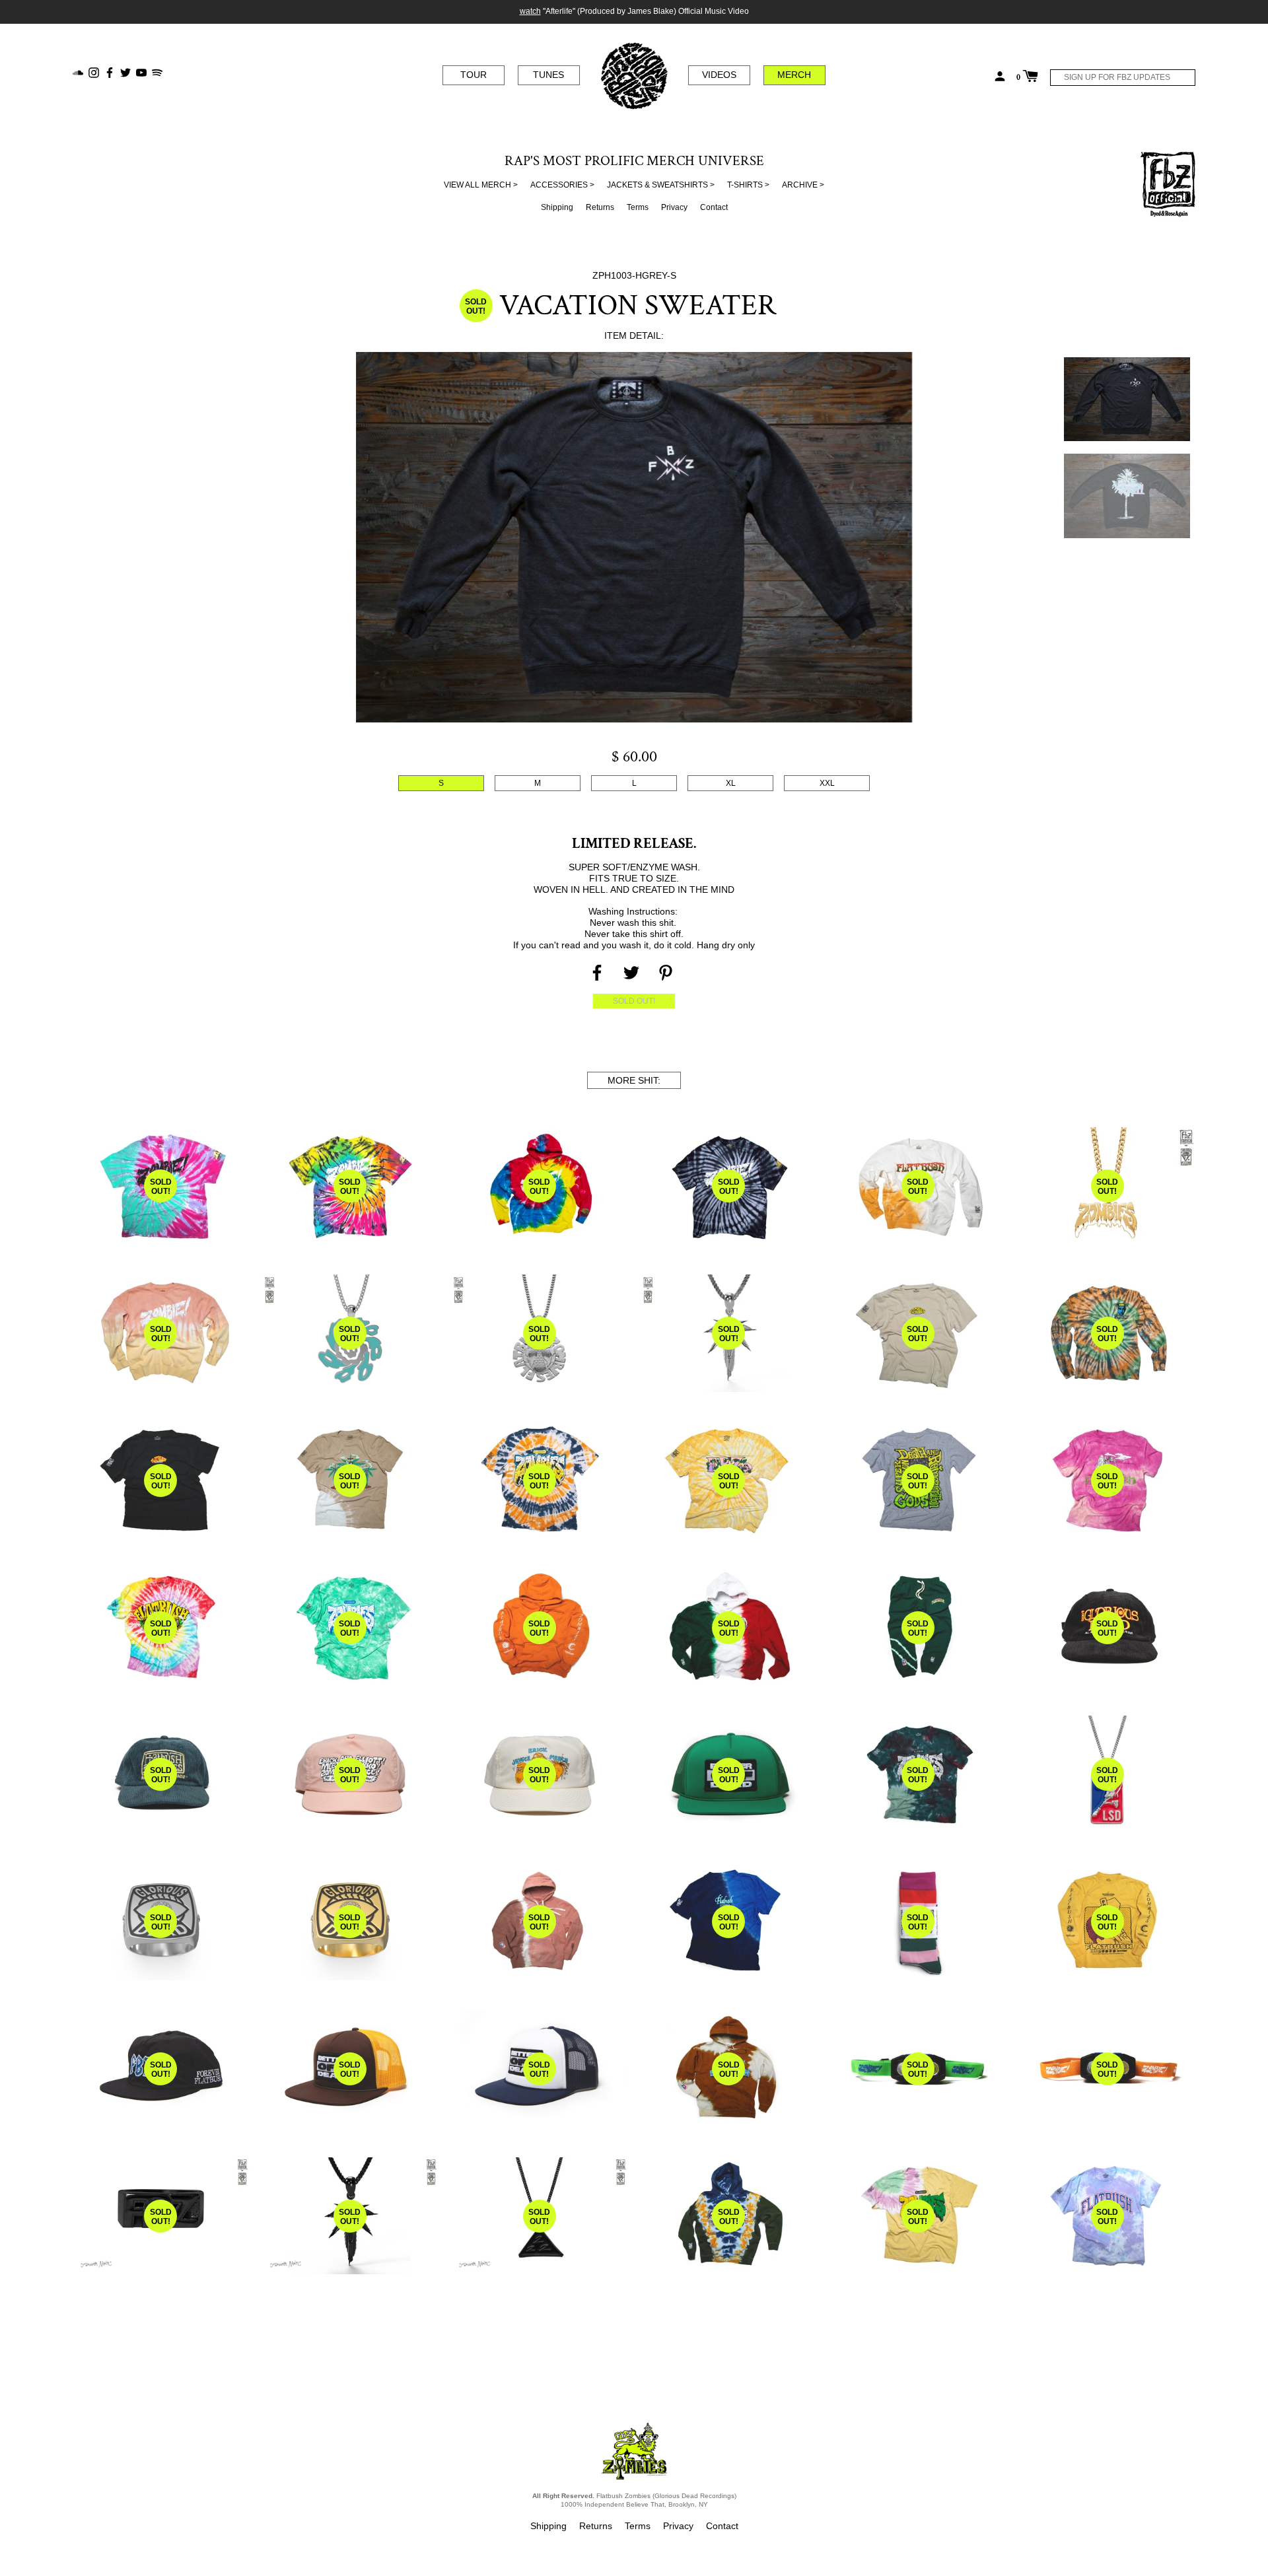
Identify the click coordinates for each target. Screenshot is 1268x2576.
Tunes (548, 75)
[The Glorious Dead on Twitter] (125, 72)
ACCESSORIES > (562, 185)
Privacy (674, 207)
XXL (827, 783)
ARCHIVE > (803, 185)
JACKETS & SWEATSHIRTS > (661, 185)
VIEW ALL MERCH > (481, 185)
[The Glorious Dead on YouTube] (141, 72)
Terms (638, 207)
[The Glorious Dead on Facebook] (110, 72)
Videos (719, 75)
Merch (794, 75)
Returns (600, 207)
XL (731, 783)
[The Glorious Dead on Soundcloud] (78, 72)
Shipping (557, 207)
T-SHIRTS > (748, 185)
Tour (474, 75)
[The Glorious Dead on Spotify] (157, 72)
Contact (714, 207)
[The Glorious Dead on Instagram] (94, 72)
